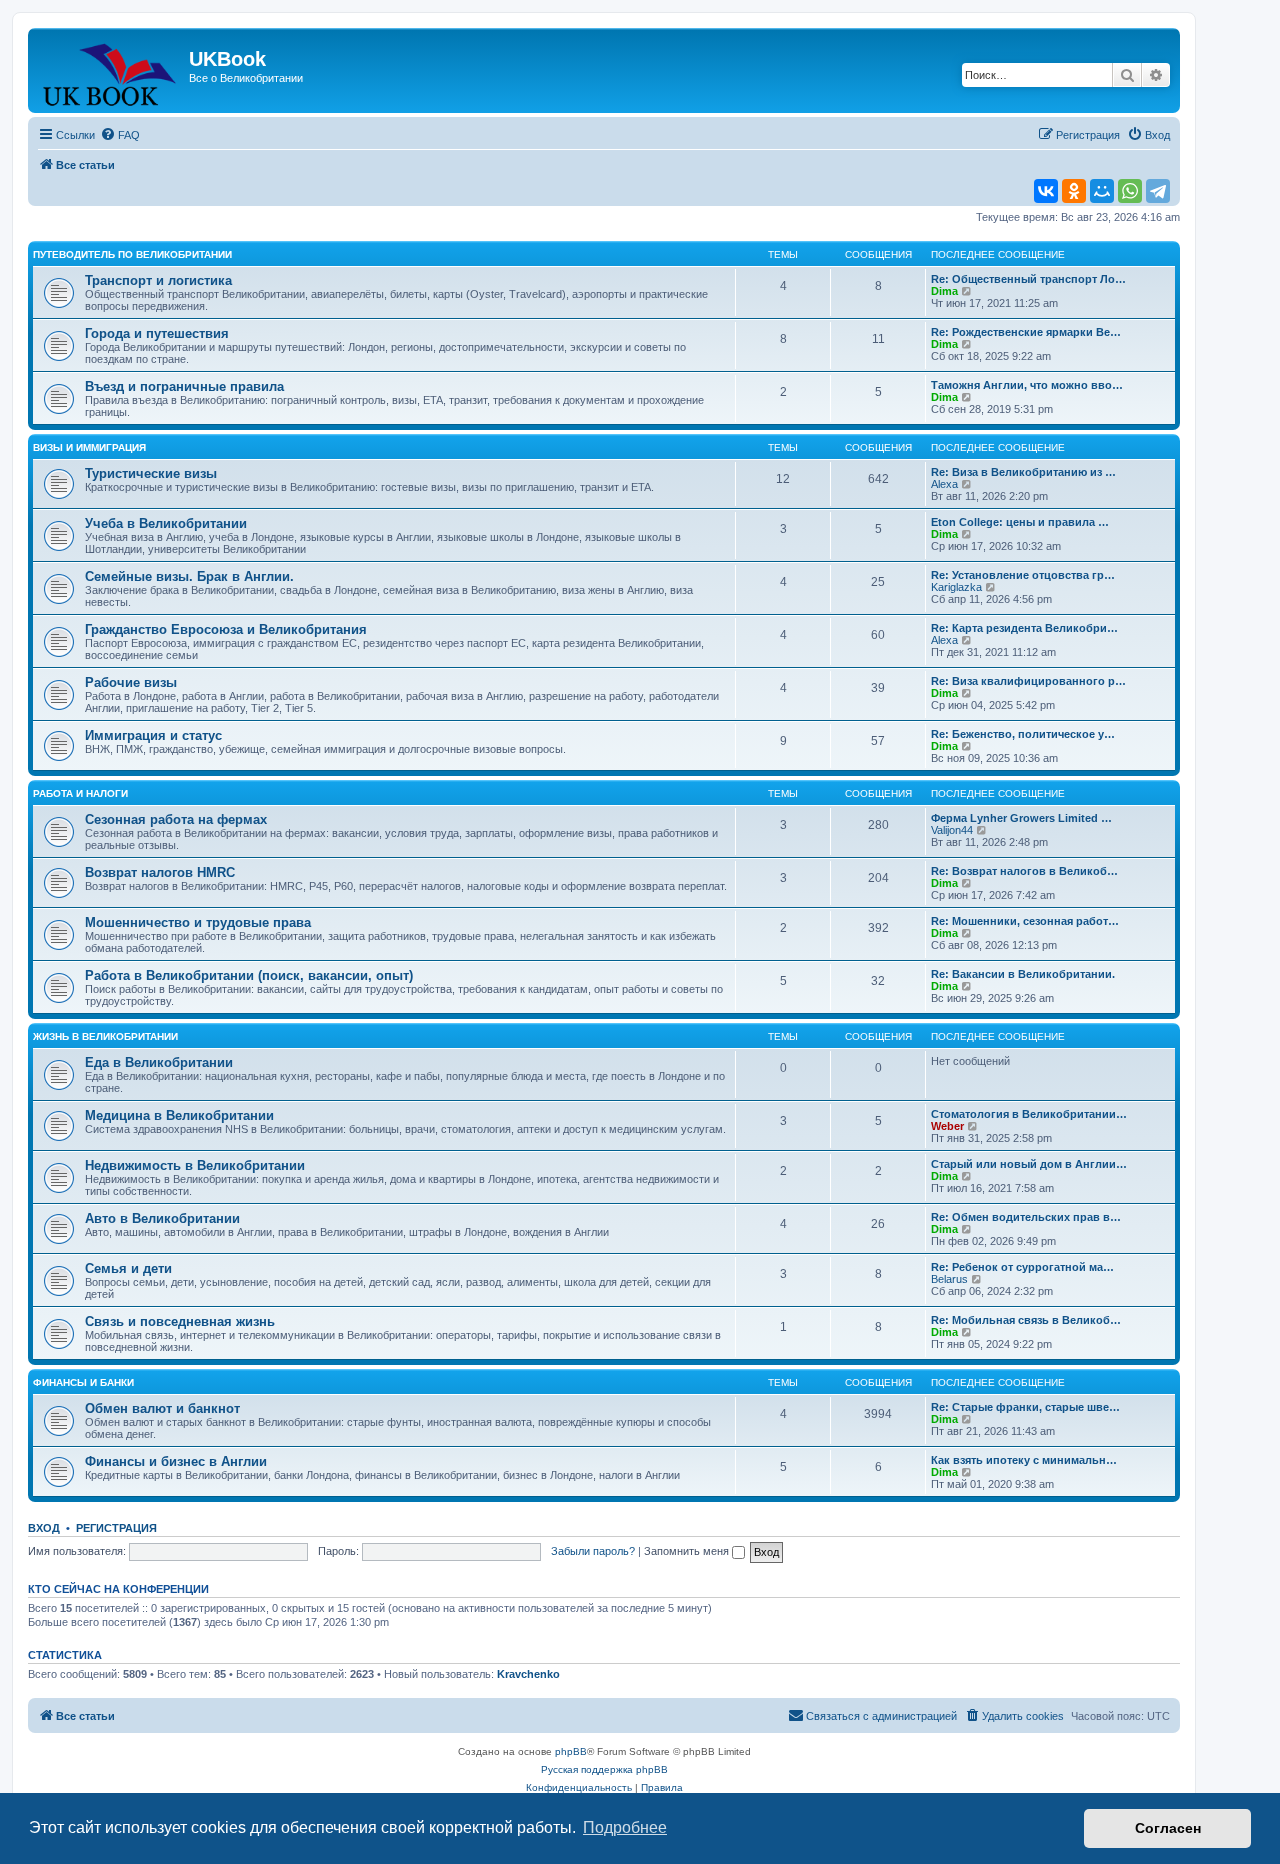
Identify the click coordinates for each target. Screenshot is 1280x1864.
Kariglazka (956, 587)
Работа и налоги (80, 793)
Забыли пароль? (593, 1551)
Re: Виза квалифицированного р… (1028, 681)
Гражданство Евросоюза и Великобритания (226, 629)
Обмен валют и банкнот (162, 1408)
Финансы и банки (83, 1382)
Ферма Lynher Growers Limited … (1021, 818)
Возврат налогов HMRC (160, 872)
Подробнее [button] (625, 1827)
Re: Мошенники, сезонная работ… (1025, 921)
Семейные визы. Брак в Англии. (189, 576)
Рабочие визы (131, 682)
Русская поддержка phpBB (604, 1769)
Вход (44, 1528)
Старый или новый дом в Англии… (1029, 1164)
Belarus (949, 1279)
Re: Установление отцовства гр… (1023, 575)
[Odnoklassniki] (1074, 191)
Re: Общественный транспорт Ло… (1028, 279)
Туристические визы (151, 473)
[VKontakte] (1046, 191)
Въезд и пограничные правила (184, 386)
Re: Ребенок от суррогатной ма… (1022, 1267)
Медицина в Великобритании (179, 1115)
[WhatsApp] (1130, 191)
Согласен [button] (1168, 1828)
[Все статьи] (111, 70)
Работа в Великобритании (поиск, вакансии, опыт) (249, 975)
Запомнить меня (688, 1551)
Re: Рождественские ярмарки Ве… (1026, 332)
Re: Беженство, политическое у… (1023, 734)
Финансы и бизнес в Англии (176, 1461)
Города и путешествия (157, 333)
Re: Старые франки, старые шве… (1025, 1407)
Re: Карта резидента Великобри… (1024, 628)
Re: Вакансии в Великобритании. (1023, 974)
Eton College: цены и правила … (1020, 522)
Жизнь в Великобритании (105, 1036)
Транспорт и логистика (158, 280)
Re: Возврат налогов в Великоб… (1024, 871)
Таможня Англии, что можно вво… (1027, 385)
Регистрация (116, 1528)
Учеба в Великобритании (166, 523)
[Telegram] (1158, 191)
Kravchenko (528, 1674)
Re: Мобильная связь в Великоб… (1026, 1320)
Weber (947, 1126)
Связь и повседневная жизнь (180, 1321)
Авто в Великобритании (162, 1218)
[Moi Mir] (1102, 191)
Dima (944, 291)
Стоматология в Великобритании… (1029, 1114)
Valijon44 (952, 830)
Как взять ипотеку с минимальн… (1024, 1460)
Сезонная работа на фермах (176, 819)
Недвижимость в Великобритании (195, 1165)
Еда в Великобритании (159, 1062)
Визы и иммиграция (89, 447)
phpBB (571, 1751)
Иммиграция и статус (153, 735)
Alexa (944, 484)
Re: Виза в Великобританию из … (1023, 472)
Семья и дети (128, 1268)
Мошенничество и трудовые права (198, 922)
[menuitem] (120, 135)
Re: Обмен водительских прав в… (1026, 1217)
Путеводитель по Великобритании (132, 254)
